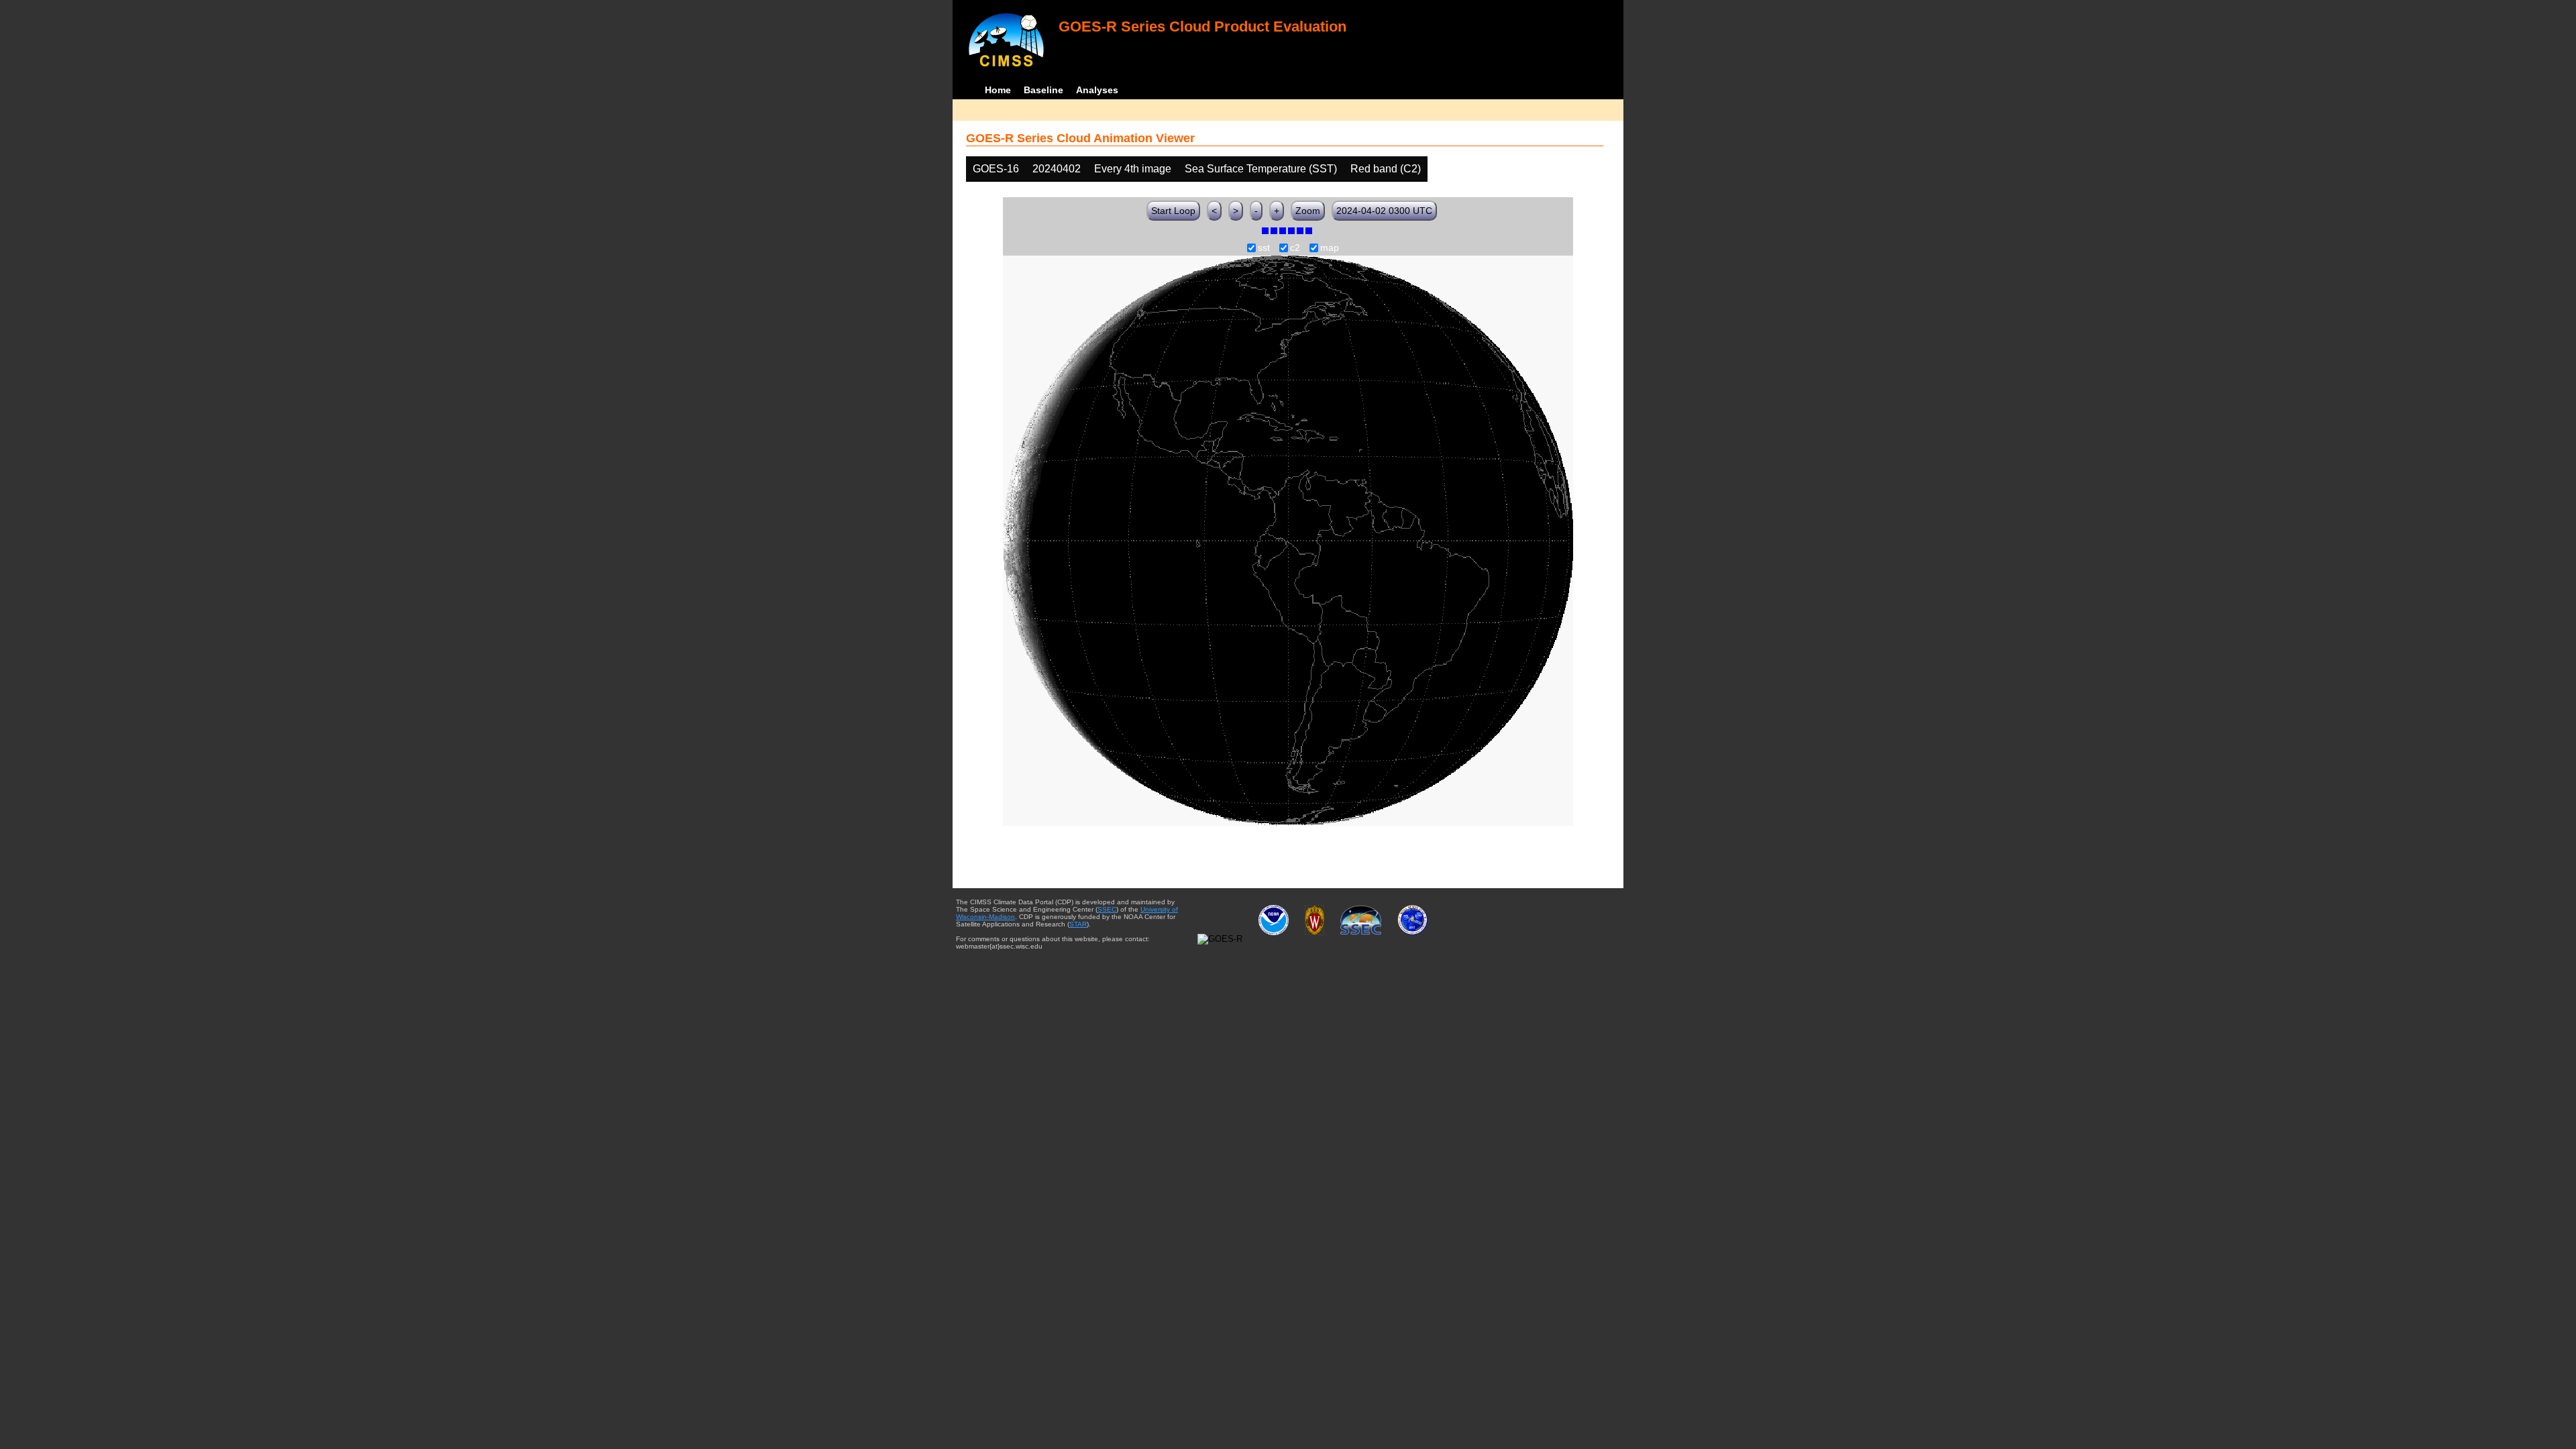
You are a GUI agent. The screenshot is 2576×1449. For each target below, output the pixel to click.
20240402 (1057, 169)
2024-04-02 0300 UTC (1384, 211)
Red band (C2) (1386, 169)
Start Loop (1173, 211)
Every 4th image (1133, 169)
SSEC (1107, 909)
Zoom (1308, 211)
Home (998, 90)
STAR (1078, 924)
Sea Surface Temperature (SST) (1261, 169)
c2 (1295, 248)
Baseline (1043, 90)
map (1330, 248)
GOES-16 (996, 169)
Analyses (1097, 90)
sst (1264, 248)
